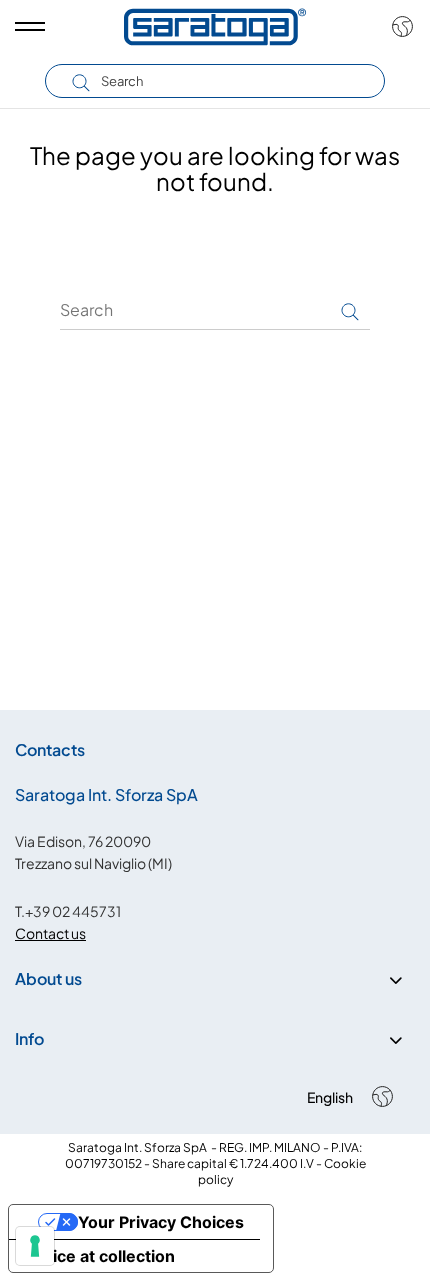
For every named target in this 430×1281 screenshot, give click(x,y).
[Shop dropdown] (397, 27)
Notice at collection (100, 1256)
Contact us (50, 933)
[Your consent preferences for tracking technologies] (35, 1246)
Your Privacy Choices (161, 1222)
